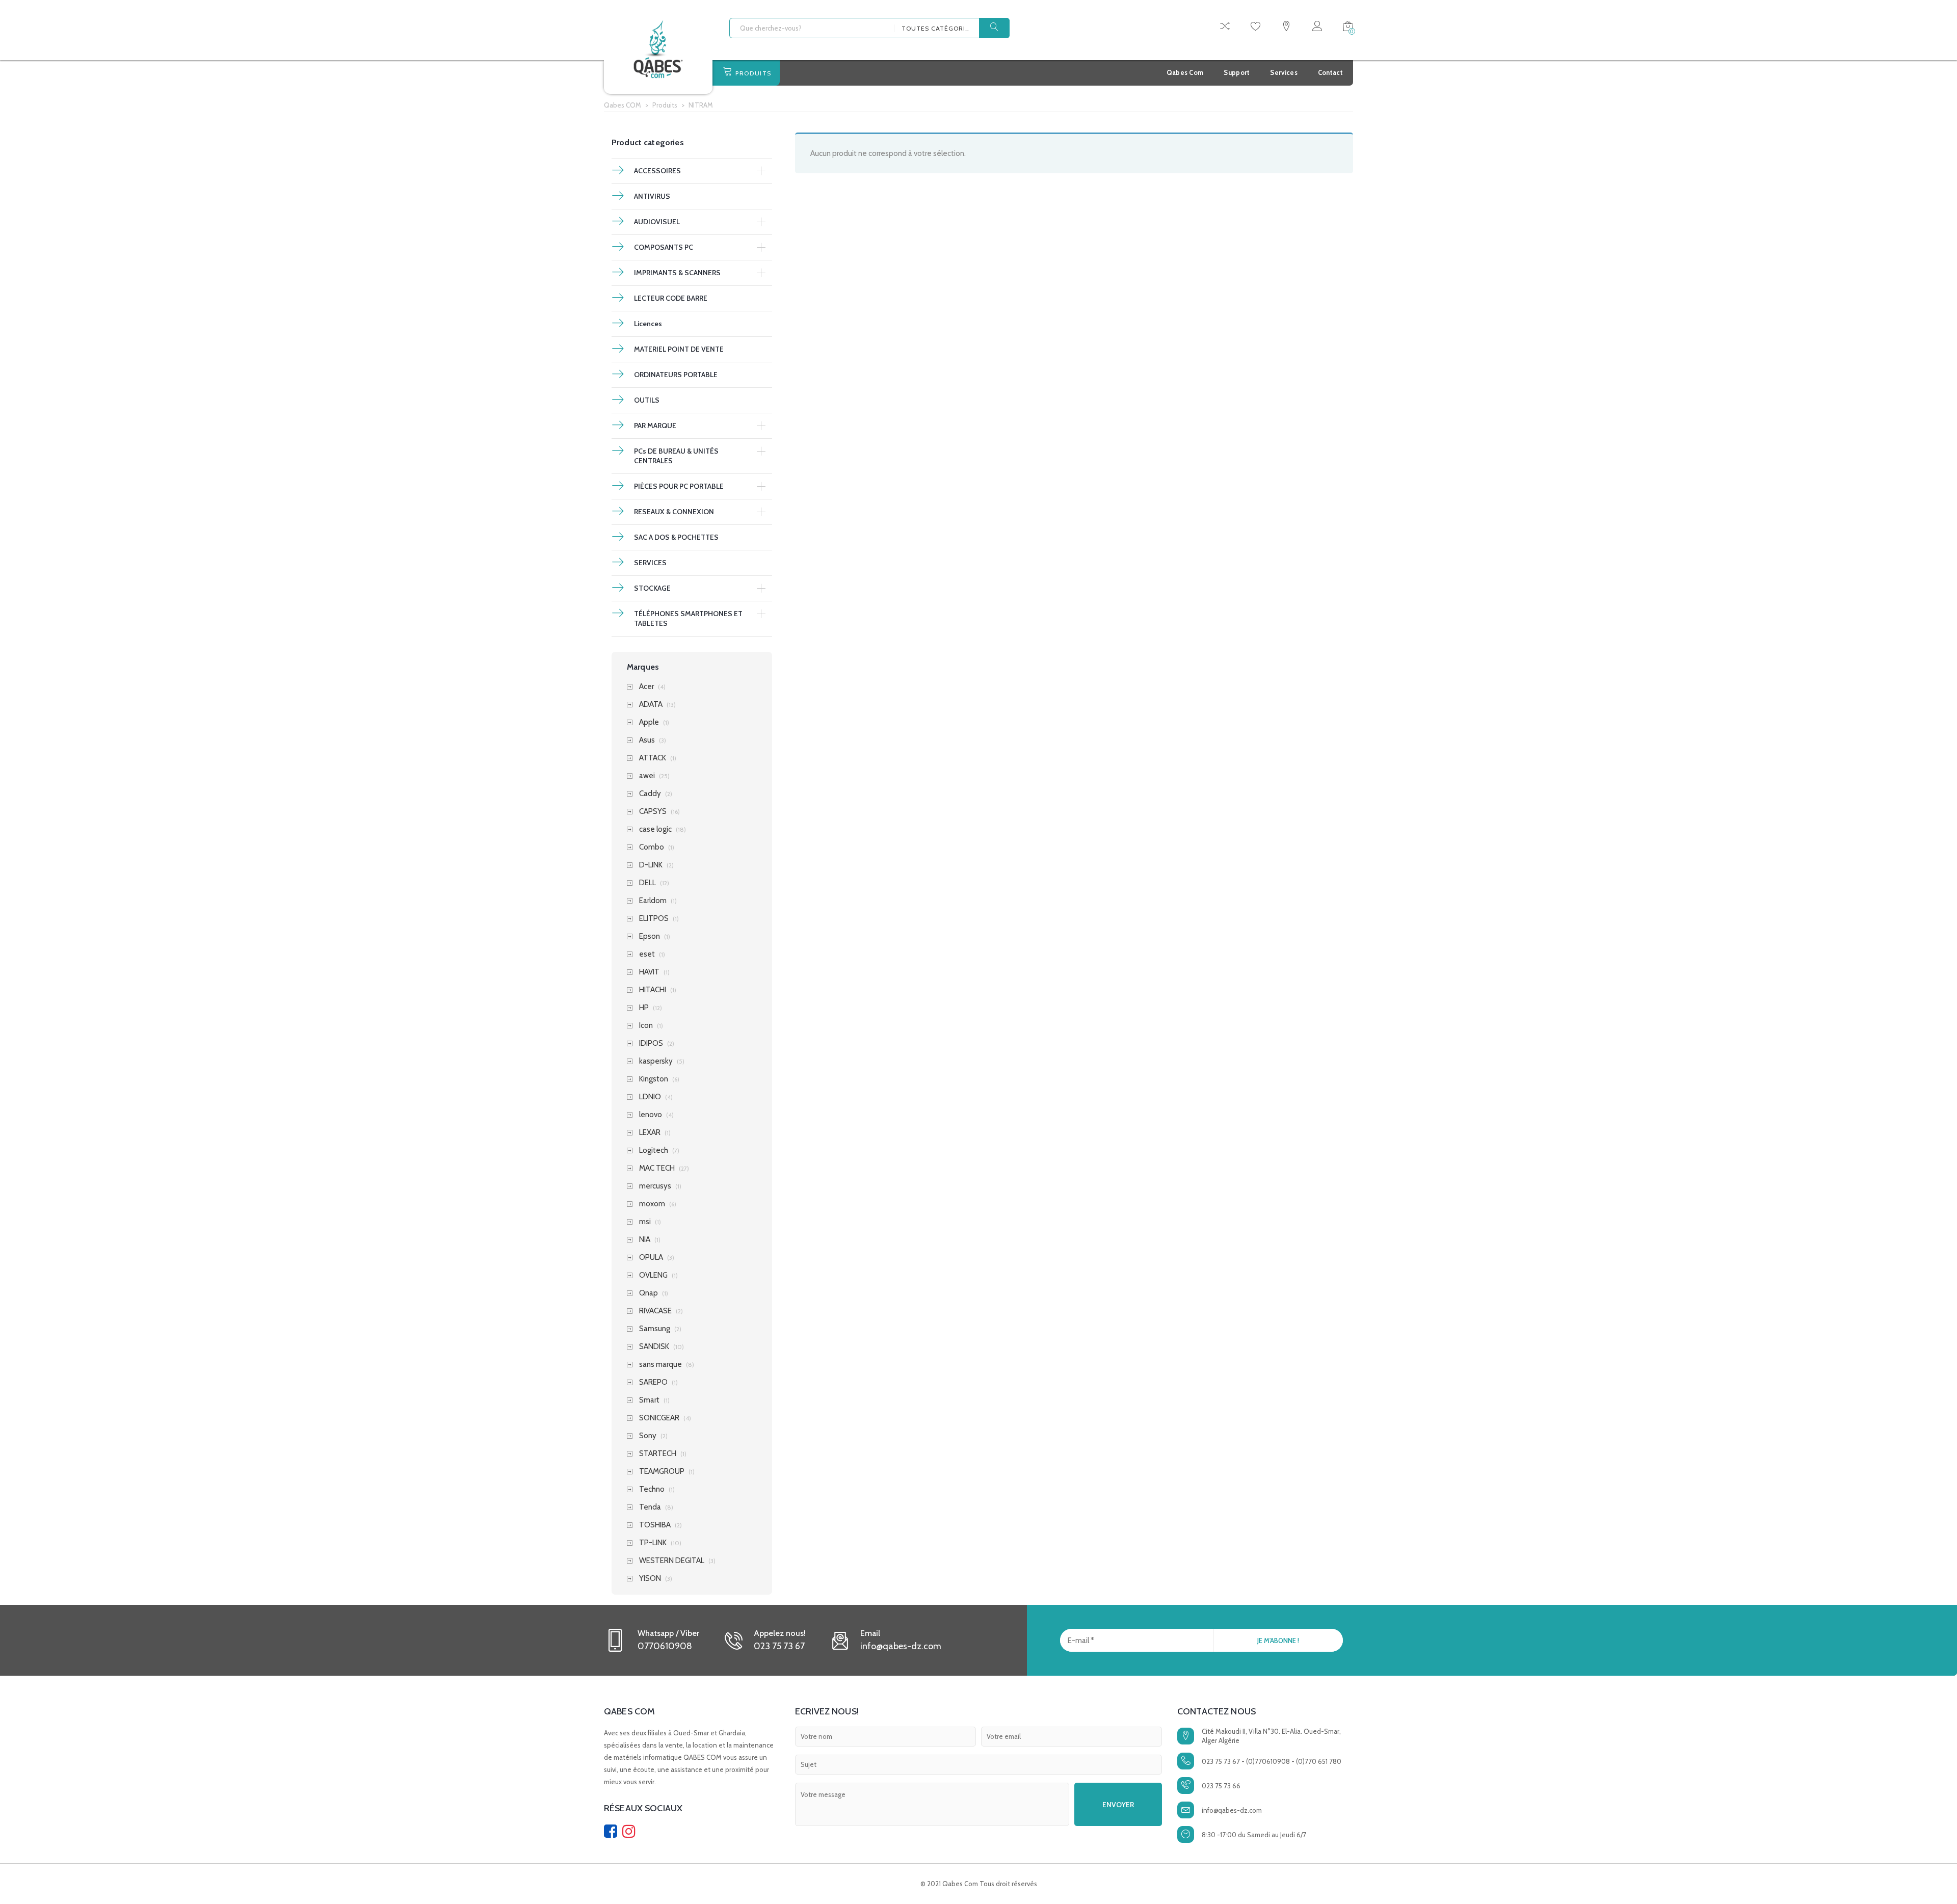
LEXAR (650, 1133)
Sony (648, 1436)
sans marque (660, 1365)
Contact (1330, 72)
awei (647, 776)
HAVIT (649, 972)
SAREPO (653, 1382)
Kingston (654, 1079)
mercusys (655, 1186)
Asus (647, 740)
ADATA (651, 705)
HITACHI (653, 990)
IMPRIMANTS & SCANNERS (677, 273)
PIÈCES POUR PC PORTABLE (679, 486)
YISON (650, 1579)
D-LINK (651, 865)
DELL (647, 883)
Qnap (649, 1293)
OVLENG (653, 1275)
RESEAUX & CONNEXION (674, 512)
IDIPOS (651, 1043)
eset (647, 954)
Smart (649, 1400)
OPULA (651, 1258)
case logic (655, 829)
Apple (649, 722)
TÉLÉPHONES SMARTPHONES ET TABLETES (688, 618)
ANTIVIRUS (652, 196)
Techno (652, 1489)
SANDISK (654, 1347)
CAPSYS (653, 812)
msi (645, 1222)
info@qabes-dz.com (1232, 1810)
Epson (650, 936)
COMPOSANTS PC (664, 247)
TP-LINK (653, 1543)
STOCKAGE (652, 588)
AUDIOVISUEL (657, 222)
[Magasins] (1286, 28)
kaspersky (656, 1061)
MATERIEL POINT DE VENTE (679, 349)
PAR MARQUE (655, 426)
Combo (652, 847)
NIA (645, 1240)
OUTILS (647, 400)
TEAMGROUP (662, 1472)
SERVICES (650, 563)
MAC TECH (657, 1168)
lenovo (651, 1115)
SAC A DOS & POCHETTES (676, 537)
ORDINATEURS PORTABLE (676, 375)
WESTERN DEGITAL (672, 1561)
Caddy (650, 794)
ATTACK (653, 758)
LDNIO (650, 1097)
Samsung (655, 1329)
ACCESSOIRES (657, 171)
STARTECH (658, 1454)
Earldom (653, 901)
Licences (648, 324)
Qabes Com (1185, 72)
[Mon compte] (1317, 28)
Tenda (650, 1507)
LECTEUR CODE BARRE (671, 298)
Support (1237, 72)
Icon (646, 1026)
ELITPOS (654, 919)
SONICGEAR (659, 1418)
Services (1284, 72)
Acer (646, 687)
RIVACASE (655, 1311)
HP (644, 1008)
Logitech (654, 1151)
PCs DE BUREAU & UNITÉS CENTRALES (676, 456)
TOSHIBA (655, 1525)
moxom (652, 1204)
